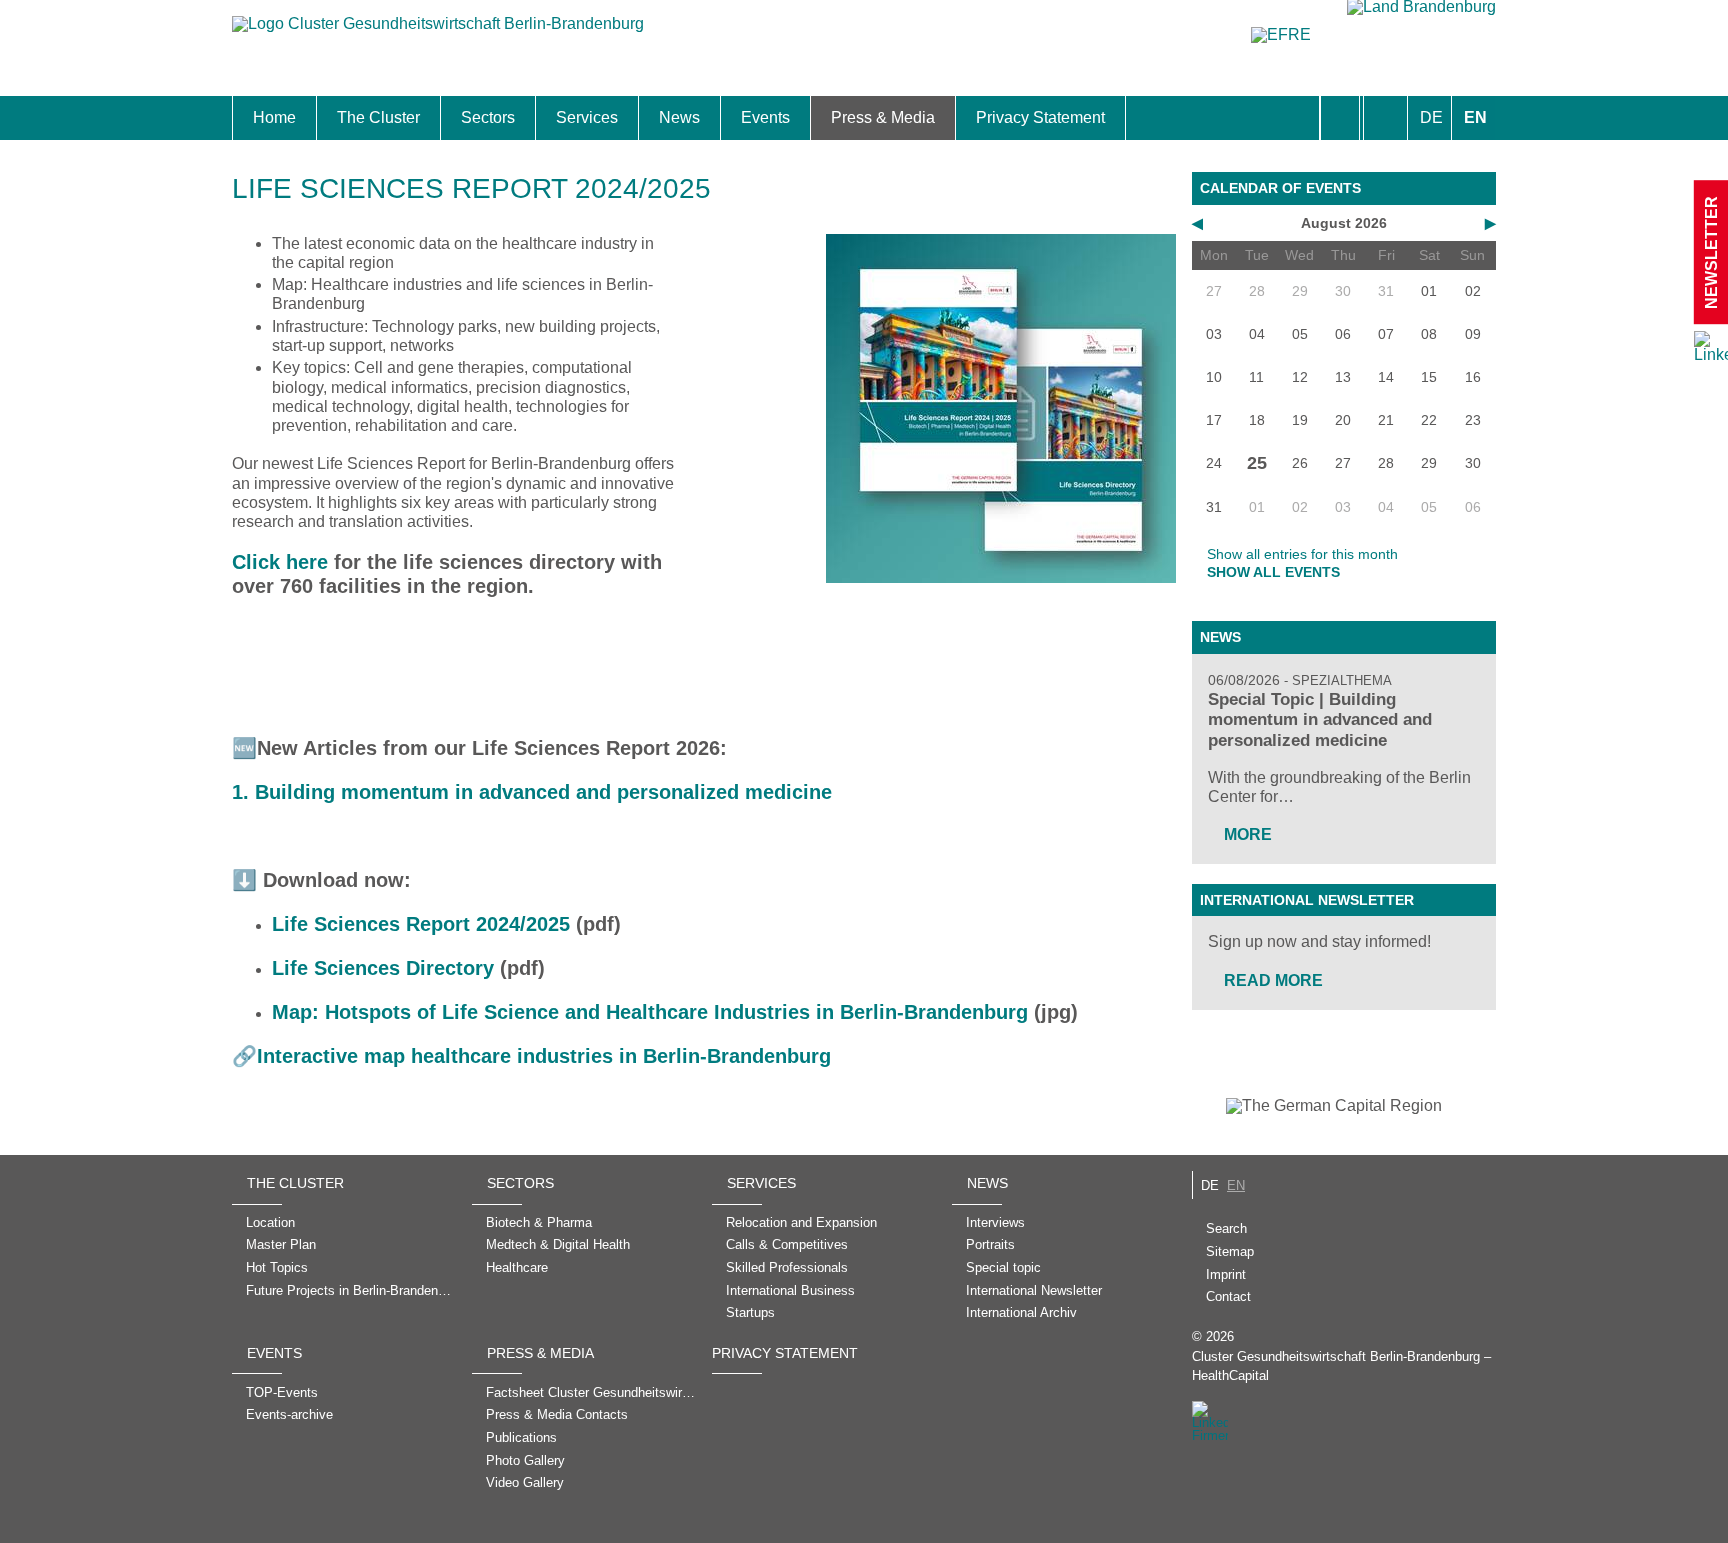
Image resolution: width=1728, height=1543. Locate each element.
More (1248, 834)
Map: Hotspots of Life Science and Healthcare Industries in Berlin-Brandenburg (650, 1012)
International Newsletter (1307, 900)
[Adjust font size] (1385, 118)
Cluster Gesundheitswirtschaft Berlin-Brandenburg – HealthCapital (1341, 1366)
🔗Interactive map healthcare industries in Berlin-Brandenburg (531, 1056)
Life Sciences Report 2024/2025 (421, 924)
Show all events (1273, 572)
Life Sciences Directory (383, 968)
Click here (280, 562)
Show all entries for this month (1302, 554)
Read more (1273, 980)
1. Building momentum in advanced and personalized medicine (532, 792)
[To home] (438, 33)
